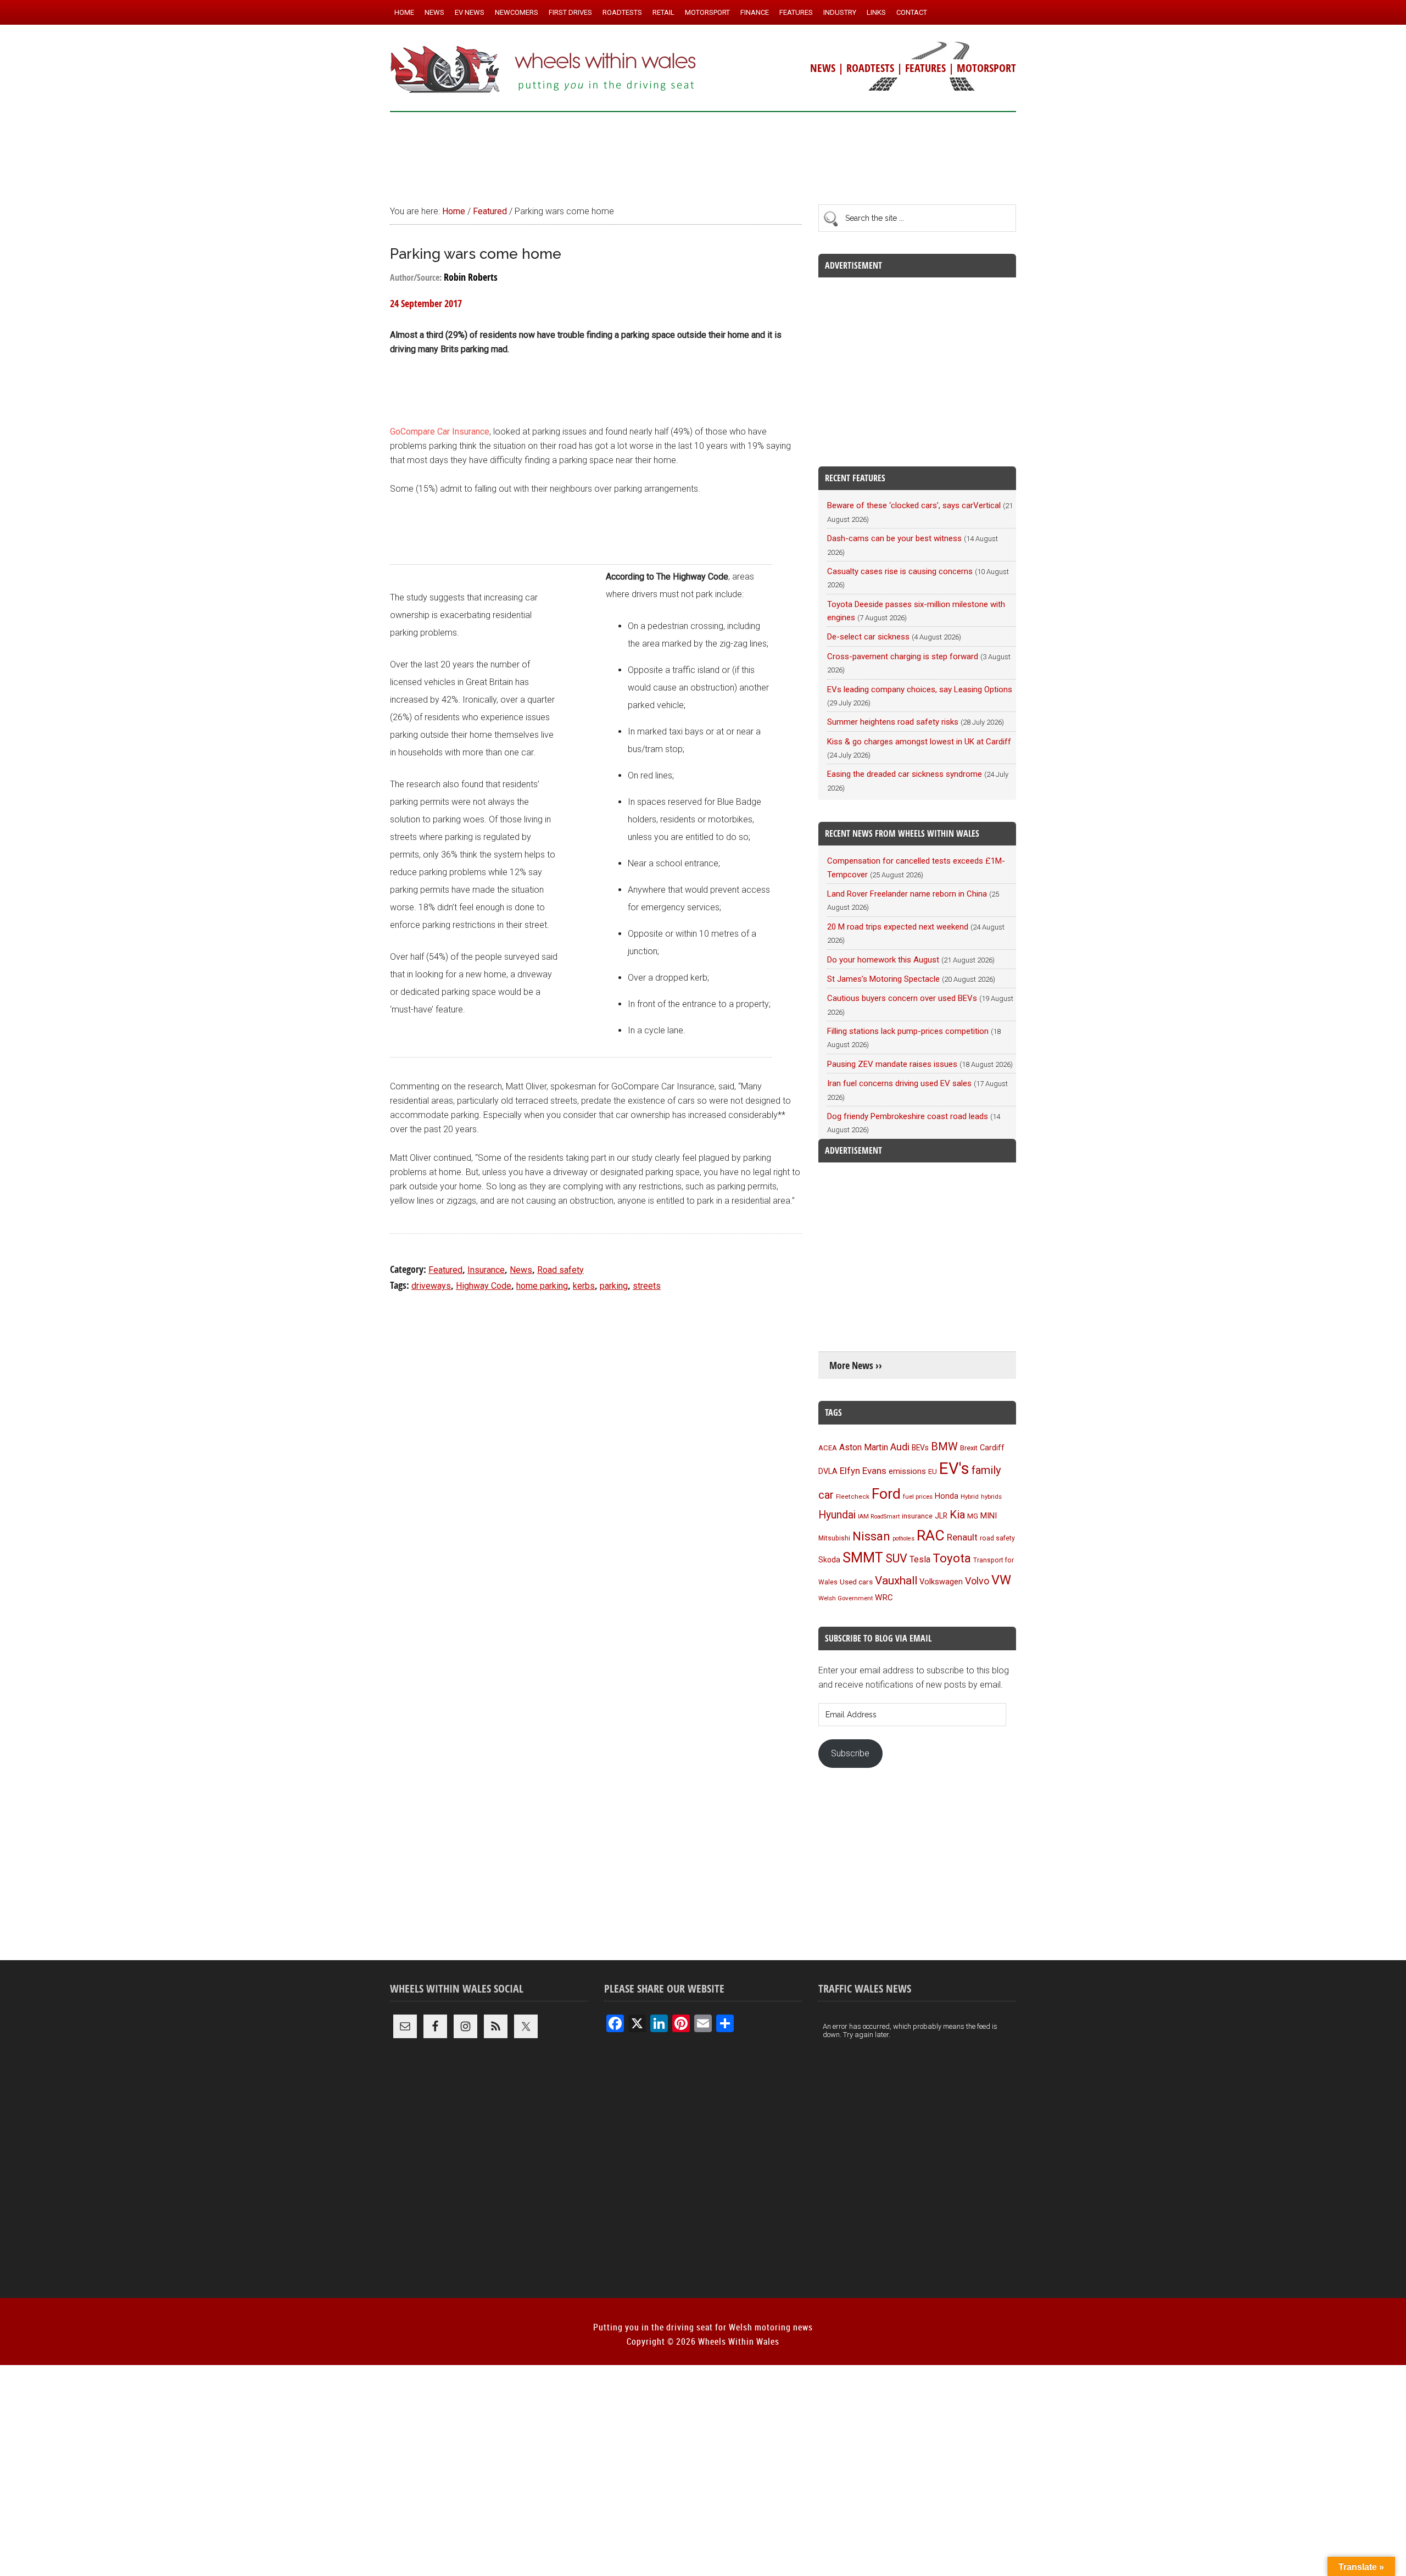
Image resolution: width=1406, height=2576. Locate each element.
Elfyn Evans (863, 1471)
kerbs (584, 1286)
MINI (989, 1516)
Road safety (560, 1270)
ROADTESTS (870, 68)
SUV (896, 1558)
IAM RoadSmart (879, 1517)
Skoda (829, 1560)
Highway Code (484, 1286)
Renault (962, 1537)
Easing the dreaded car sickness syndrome (905, 774)
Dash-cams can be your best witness (894, 538)
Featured (445, 1270)
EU (933, 1471)
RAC (931, 1535)
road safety (997, 1538)
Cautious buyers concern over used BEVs (902, 998)
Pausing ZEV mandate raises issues (892, 1064)
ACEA (828, 1448)
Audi (900, 1447)
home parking (542, 1286)
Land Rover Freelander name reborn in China (907, 894)
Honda (947, 1496)
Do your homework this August (883, 960)
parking (614, 1286)
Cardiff (992, 1448)
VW (1001, 1580)
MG (973, 1516)
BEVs (920, 1448)
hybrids (991, 1496)
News (521, 1270)
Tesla (920, 1559)
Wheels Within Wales (544, 70)
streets (647, 1286)
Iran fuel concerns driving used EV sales (899, 1083)
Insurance (486, 1270)
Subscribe (850, 1753)
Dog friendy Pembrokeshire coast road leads (908, 1116)
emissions (907, 1471)
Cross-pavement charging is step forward (903, 656)
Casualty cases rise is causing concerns (900, 571)
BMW (944, 1446)
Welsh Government (846, 1598)
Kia (957, 1515)
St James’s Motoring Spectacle (883, 979)
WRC (884, 1598)
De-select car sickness (868, 637)
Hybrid (970, 1496)
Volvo (977, 1581)
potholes (903, 1539)
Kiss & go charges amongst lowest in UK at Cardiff (919, 742)
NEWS (823, 68)
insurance (917, 1516)
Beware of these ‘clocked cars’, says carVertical (914, 505)
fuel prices (918, 1496)
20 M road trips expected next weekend (898, 927)
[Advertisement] (703, 153)
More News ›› (856, 1365)
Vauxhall (896, 1581)
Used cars (856, 1582)
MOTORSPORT (986, 68)
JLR (941, 1516)
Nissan (871, 1536)
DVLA (828, 1471)
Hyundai (837, 1515)
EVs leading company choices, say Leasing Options (920, 689)
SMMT (863, 1558)
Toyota (952, 1558)
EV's (954, 1468)
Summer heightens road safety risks (893, 722)
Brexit (969, 1448)
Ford (886, 1493)
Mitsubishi (834, 1538)
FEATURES (925, 68)
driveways (431, 1286)
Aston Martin (864, 1447)
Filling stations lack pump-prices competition (908, 1031)
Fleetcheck (853, 1496)
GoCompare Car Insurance (440, 432)
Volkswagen (941, 1582)
